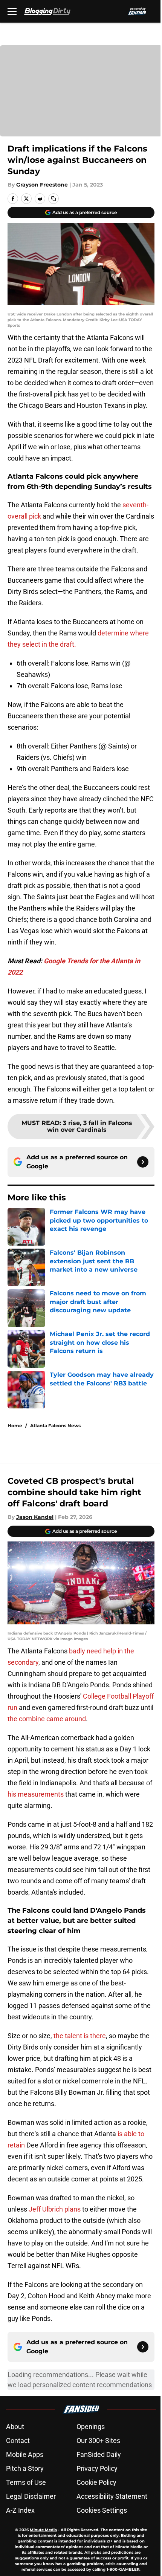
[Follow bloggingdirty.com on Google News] (143, 1162)
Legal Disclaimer (31, 2496)
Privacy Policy (97, 2468)
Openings (91, 2427)
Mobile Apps (25, 2454)
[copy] (53, 199)
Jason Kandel (35, 1517)
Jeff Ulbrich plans (55, 2209)
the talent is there (80, 2036)
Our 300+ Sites (98, 2441)
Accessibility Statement (112, 2496)
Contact (18, 2441)
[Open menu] (12, 11)
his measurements (36, 1794)
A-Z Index (20, 2510)
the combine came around (47, 1719)
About (15, 2427)
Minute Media (43, 2530)
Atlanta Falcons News (55, 1426)
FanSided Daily (99, 2454)
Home (15, 1426)
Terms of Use (26, 2482)
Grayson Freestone (42, 185)
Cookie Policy (96, 2482)
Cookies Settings (102, 2510)
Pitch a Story (25, 2468)
